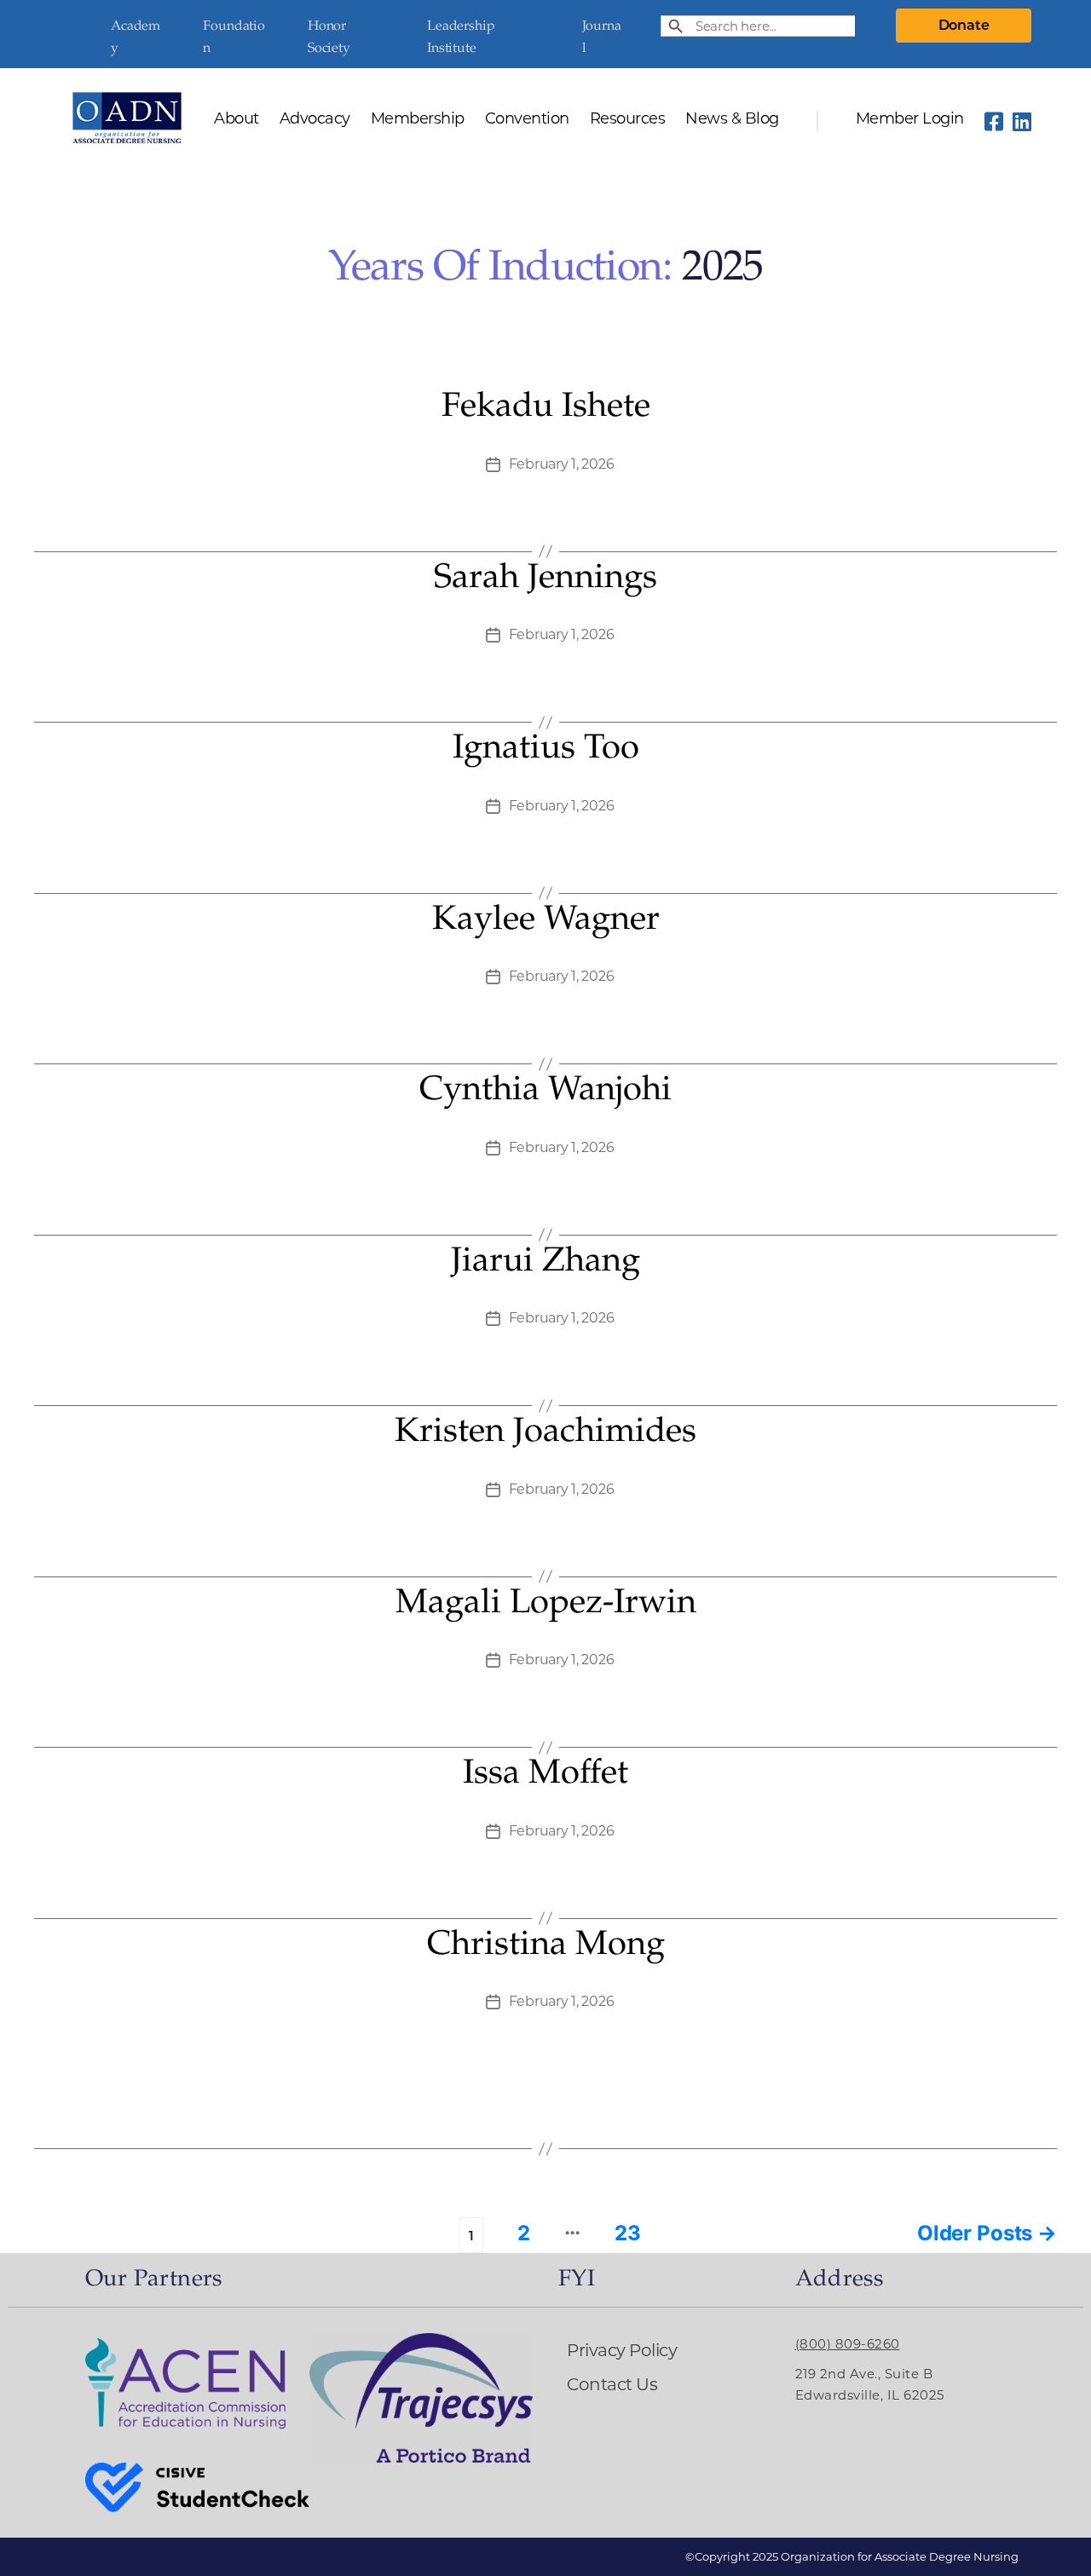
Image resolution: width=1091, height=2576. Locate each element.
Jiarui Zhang (545, 1263)
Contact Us (612, 2384)
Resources (628, 119)
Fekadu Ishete (546, 408)
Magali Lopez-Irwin (546, 1605)
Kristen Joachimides (545, 1433)
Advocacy (315, 119)
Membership (418, 119)
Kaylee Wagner (546, 921)
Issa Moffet (545, 1775)
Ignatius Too (546, 750)
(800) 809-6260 (848, 2344)
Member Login (910, 119)
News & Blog (732, 119)
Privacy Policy (622, 2350)
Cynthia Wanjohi (545, 1092)
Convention (527, 119)
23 (628, 2233)
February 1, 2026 (562, 464)
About (237, 119)
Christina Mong (546, 1946)
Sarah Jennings (545, 579)
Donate (964, 25)
